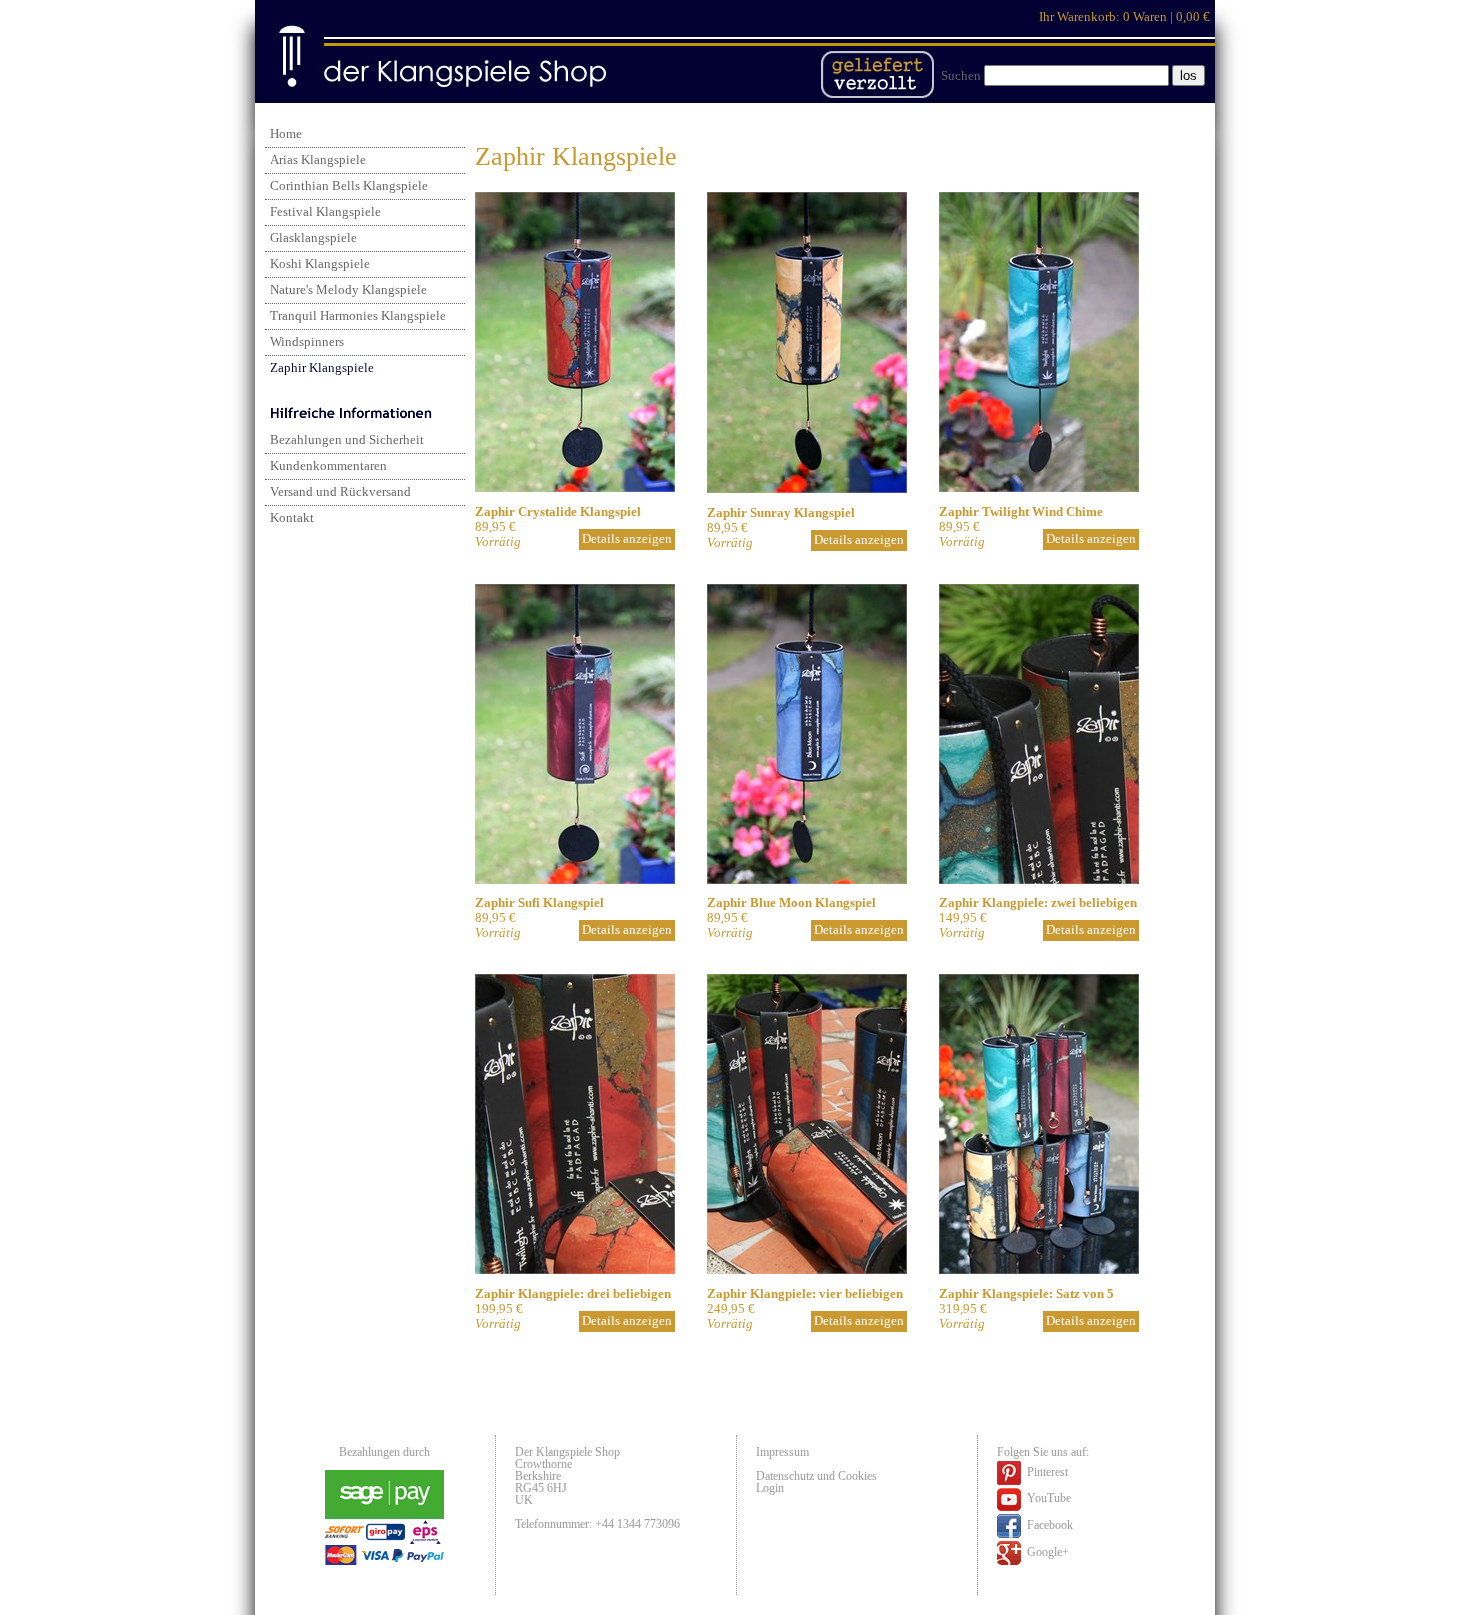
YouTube (1047, 1498)
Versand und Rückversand (340, 492)
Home (286, 134)
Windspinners (307, 342)
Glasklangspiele (313, 238)
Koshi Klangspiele (320, 264)
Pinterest (1046, 1472)
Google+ (1046, 1552)
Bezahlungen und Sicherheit (347, 440)
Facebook (1048, 1525)
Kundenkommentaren (328, 466)
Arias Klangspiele (318, 160)
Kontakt (292, 518)
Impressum (782, 1452)
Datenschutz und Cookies (816, 1476)
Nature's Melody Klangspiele (348, 290)
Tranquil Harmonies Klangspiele (358, 316)
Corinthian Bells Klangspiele (349, 186)
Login (770, 1488)
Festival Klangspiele (325, 212)
